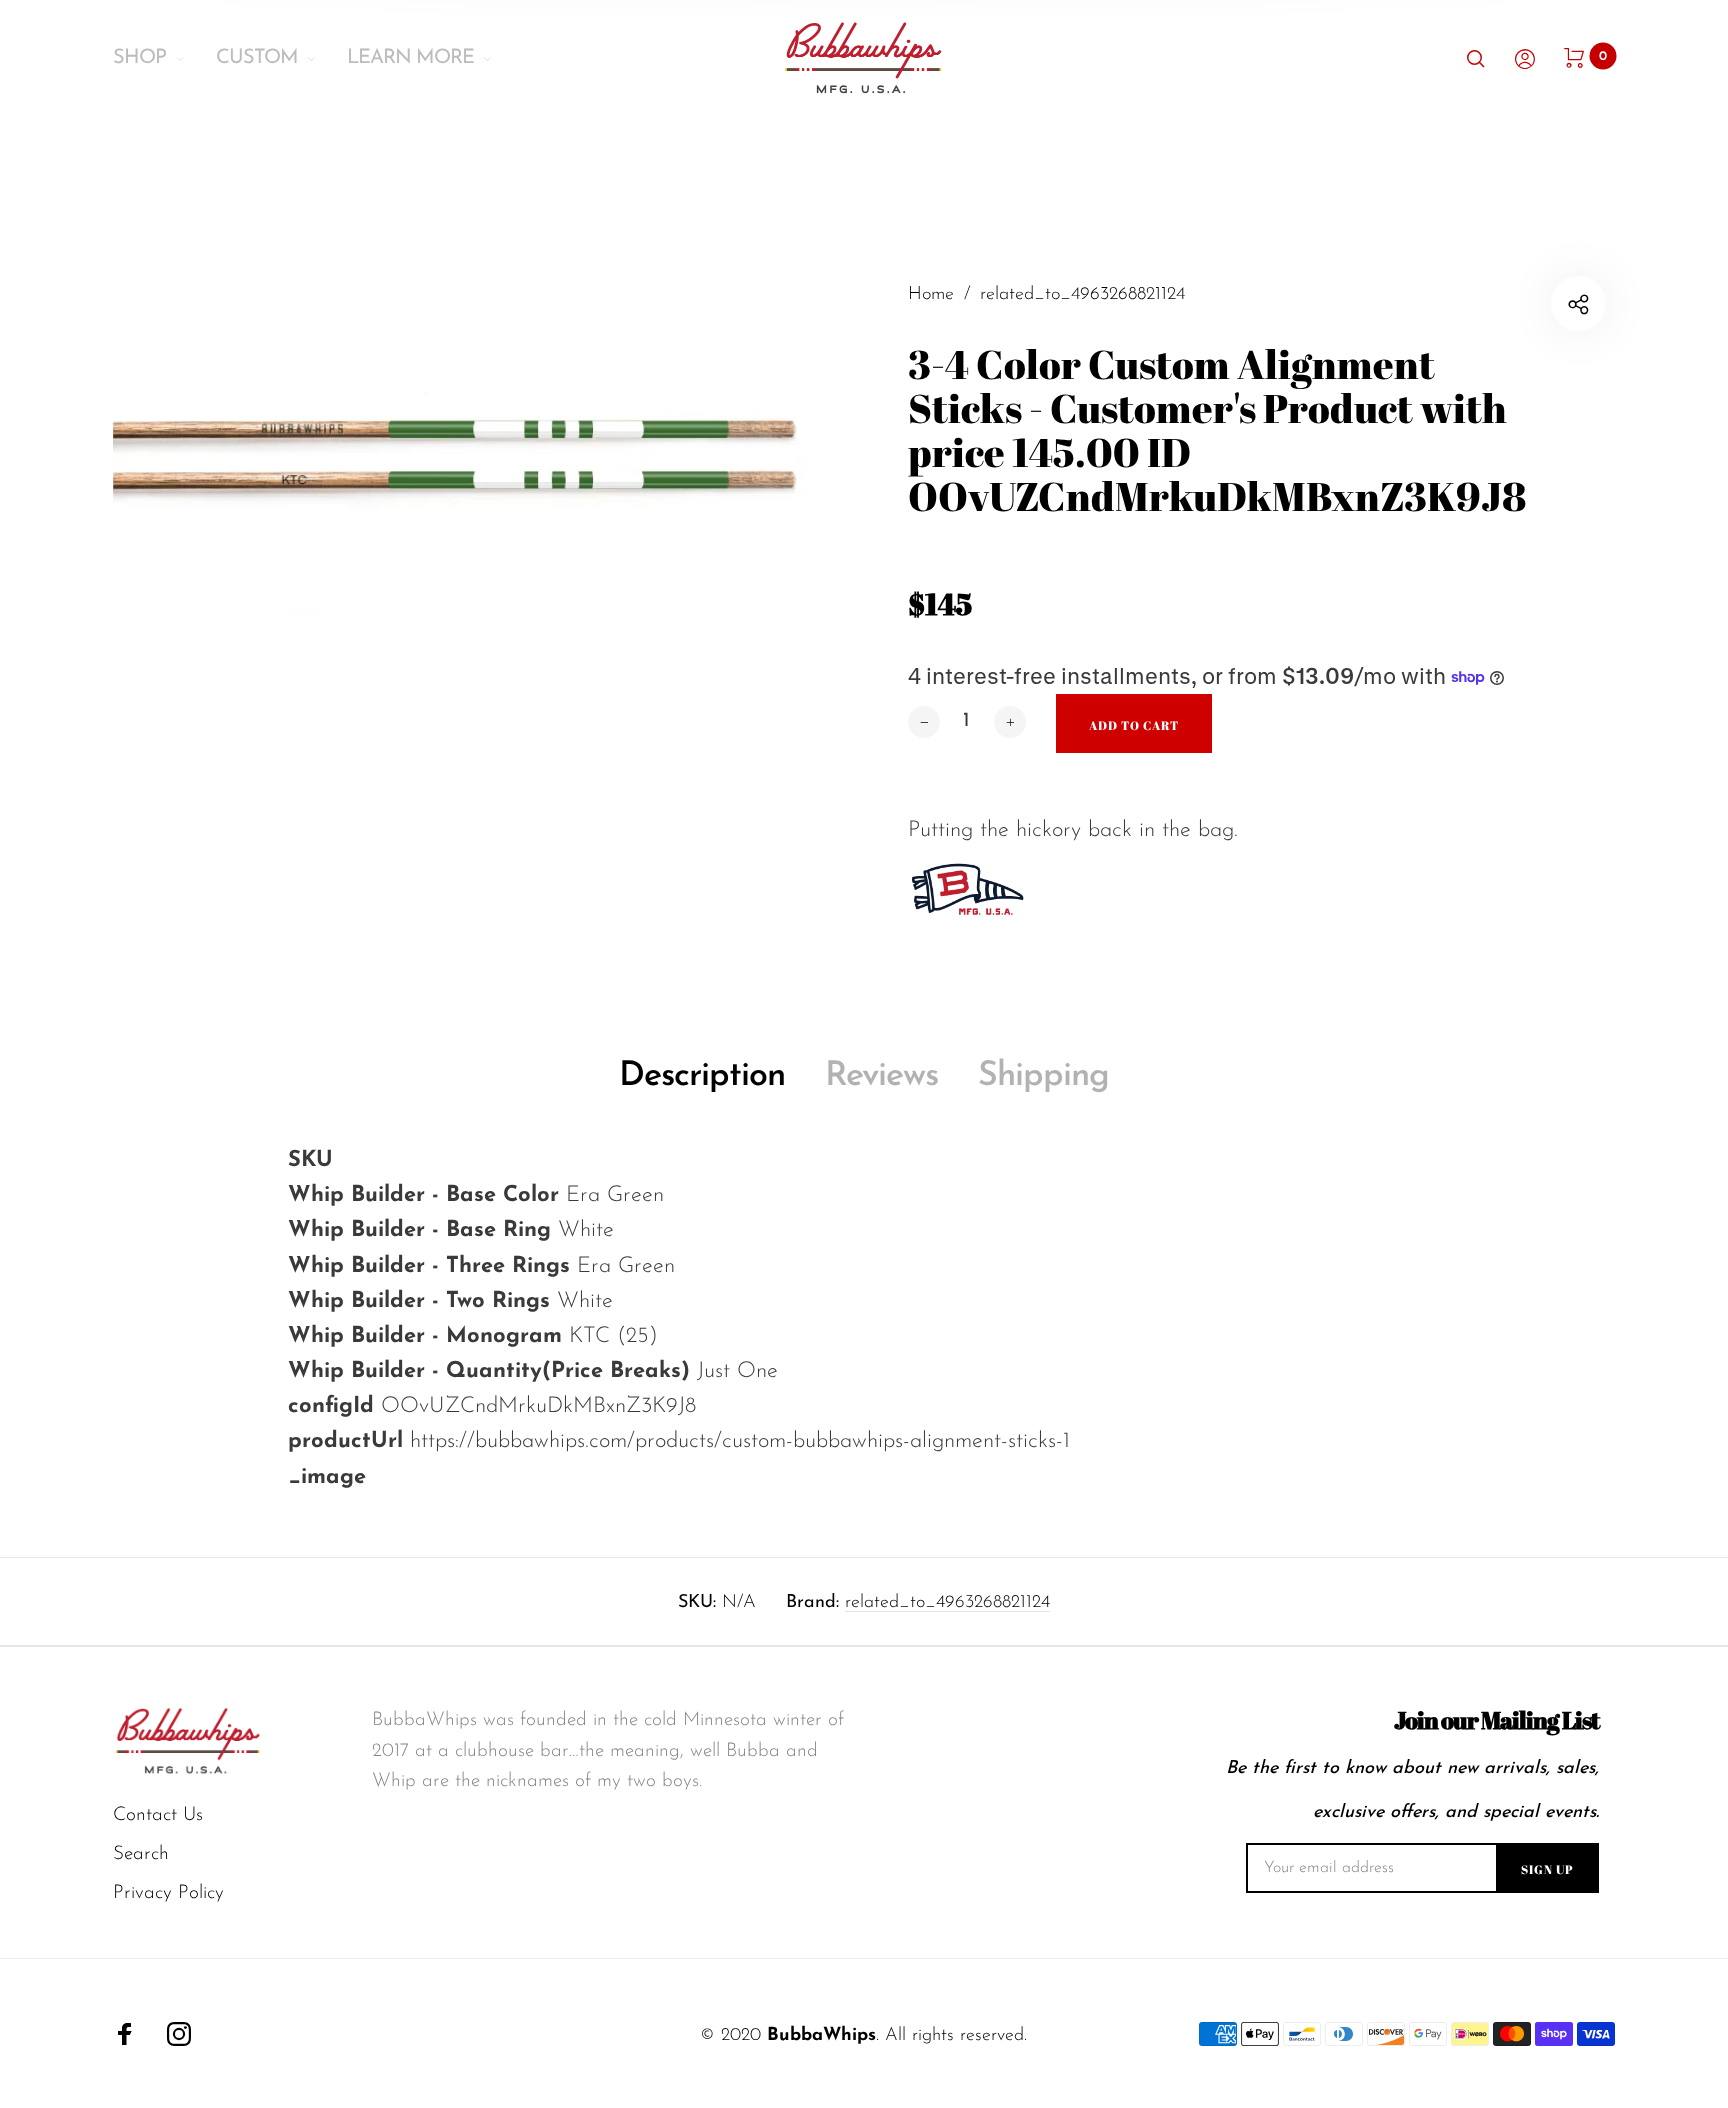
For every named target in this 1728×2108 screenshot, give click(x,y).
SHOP (139, 58)
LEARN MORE (410, 58)
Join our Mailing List (1496, 1720)
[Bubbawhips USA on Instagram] (179, 2034)
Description (702, 1076)
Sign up (1547, 1869)
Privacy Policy (168, 1893)
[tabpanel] (488, 600)
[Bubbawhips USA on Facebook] (125, 2034)
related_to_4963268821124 (947, 1603)
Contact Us (158, 1815)
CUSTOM (257, 58)
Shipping (1043, 1076)
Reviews (881, 1076)
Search (141, 1854)
